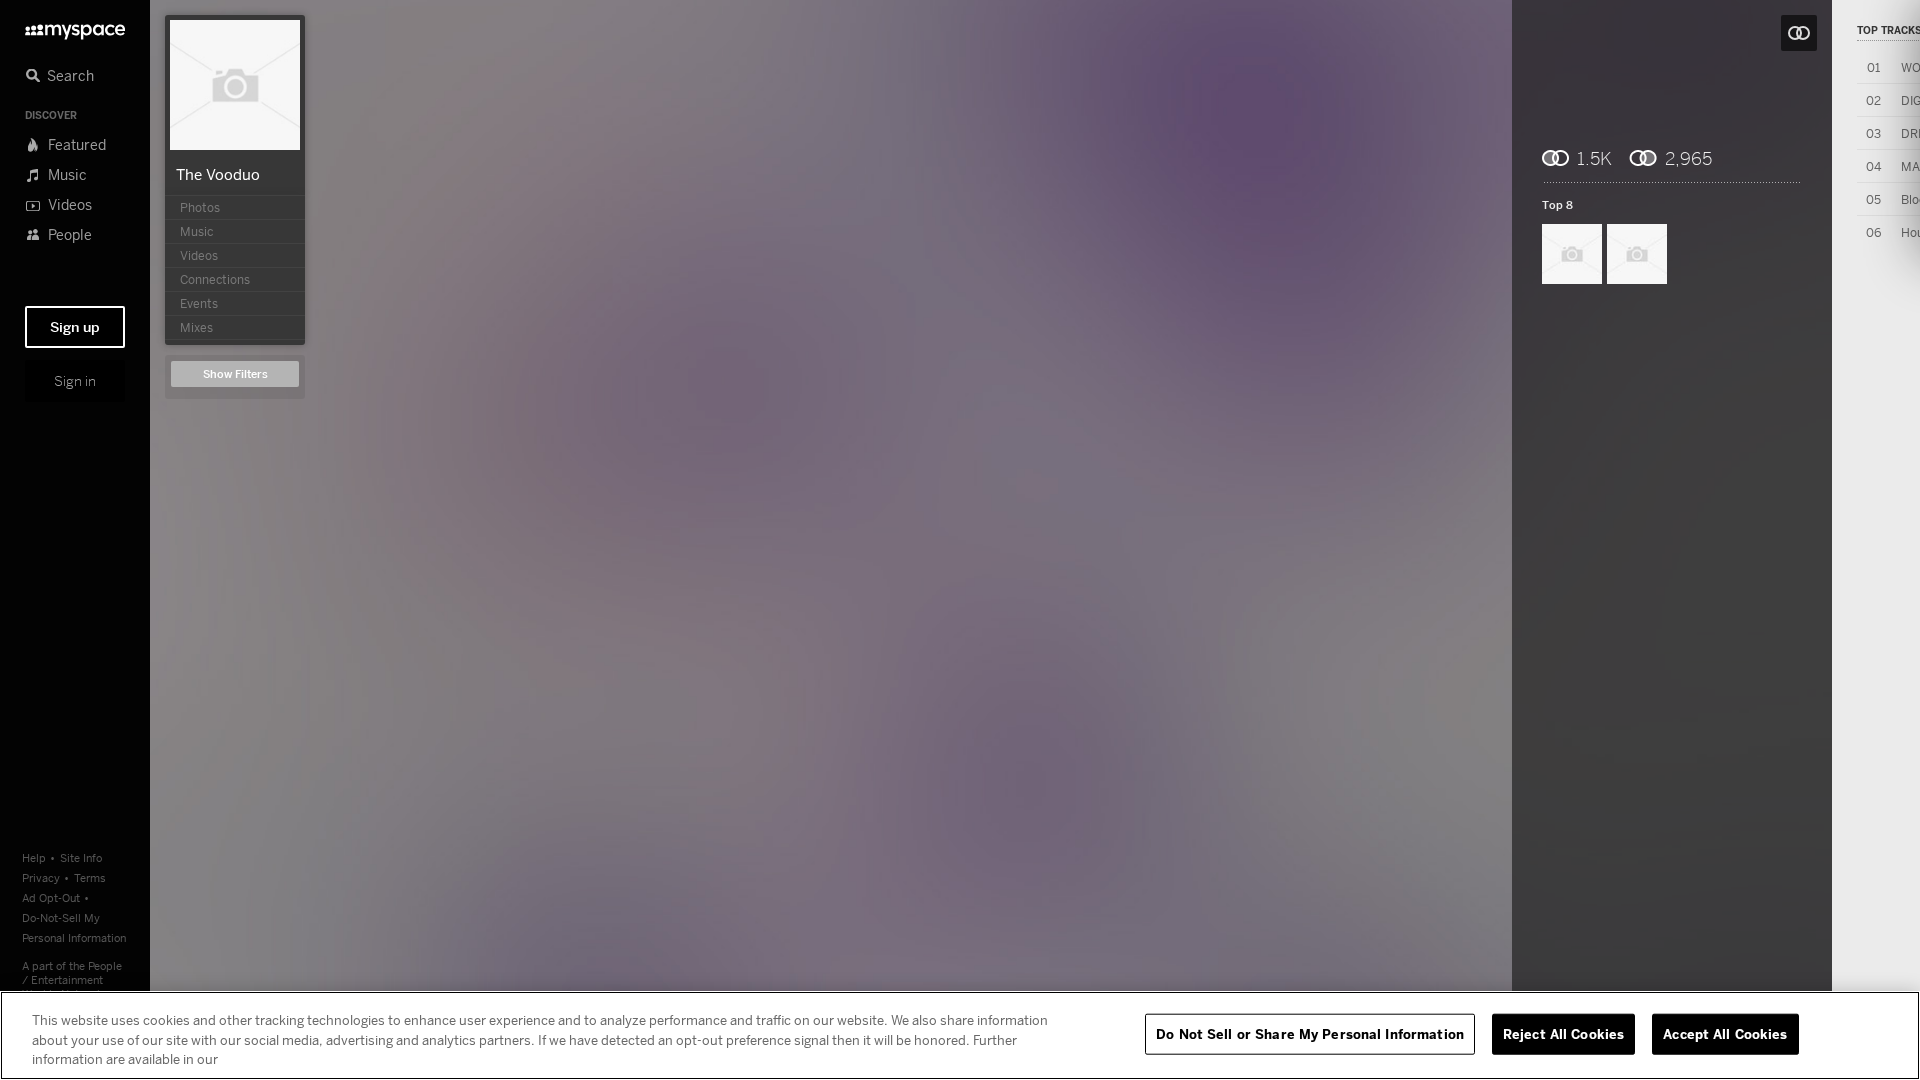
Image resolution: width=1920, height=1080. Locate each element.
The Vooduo (218, 174)
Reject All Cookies (1563, 1033)
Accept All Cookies (1725, 1033)
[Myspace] (75, 26)
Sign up (75, 327)
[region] (960, 1035)
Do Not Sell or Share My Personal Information (1310, 1033)
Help (34, 857)
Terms (90, 877)
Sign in (75, 381)
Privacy (41, 877)
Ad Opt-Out (51, 897)
